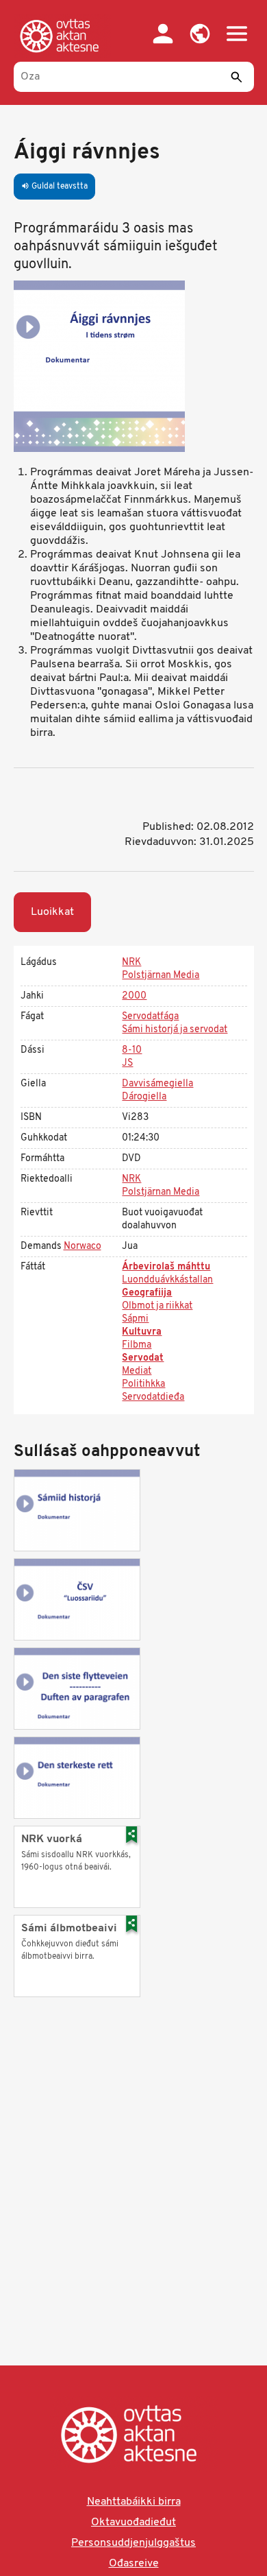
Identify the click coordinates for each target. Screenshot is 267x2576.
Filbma (137, 1345)
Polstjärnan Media (161, 976)
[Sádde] (237, 77)
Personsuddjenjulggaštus (133, 2543)
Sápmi (135, 1319)
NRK (131, 963)
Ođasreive (134, 2564)
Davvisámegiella (157, 1084)
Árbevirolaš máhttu (166, 1267)
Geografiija (147, 1293)
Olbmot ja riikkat (157, 1306)
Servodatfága (150, 1017)
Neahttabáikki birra (134, 2502)
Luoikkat (52, 912)
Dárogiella (144, 1097)
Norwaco (82, 1247)
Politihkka (143, 1384)
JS (127, 1063)
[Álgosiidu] (62, 36)
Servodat (143, 1358)
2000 (134, 996)
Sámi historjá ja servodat (175, 1030)
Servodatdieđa (153, 1397)
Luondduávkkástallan (167, 1280)
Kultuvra (142, 1332)
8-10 (132, 1050)
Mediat (137, 1371)
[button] (200, 34)
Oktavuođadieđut (133, 2523)
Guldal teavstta (54, 187)
